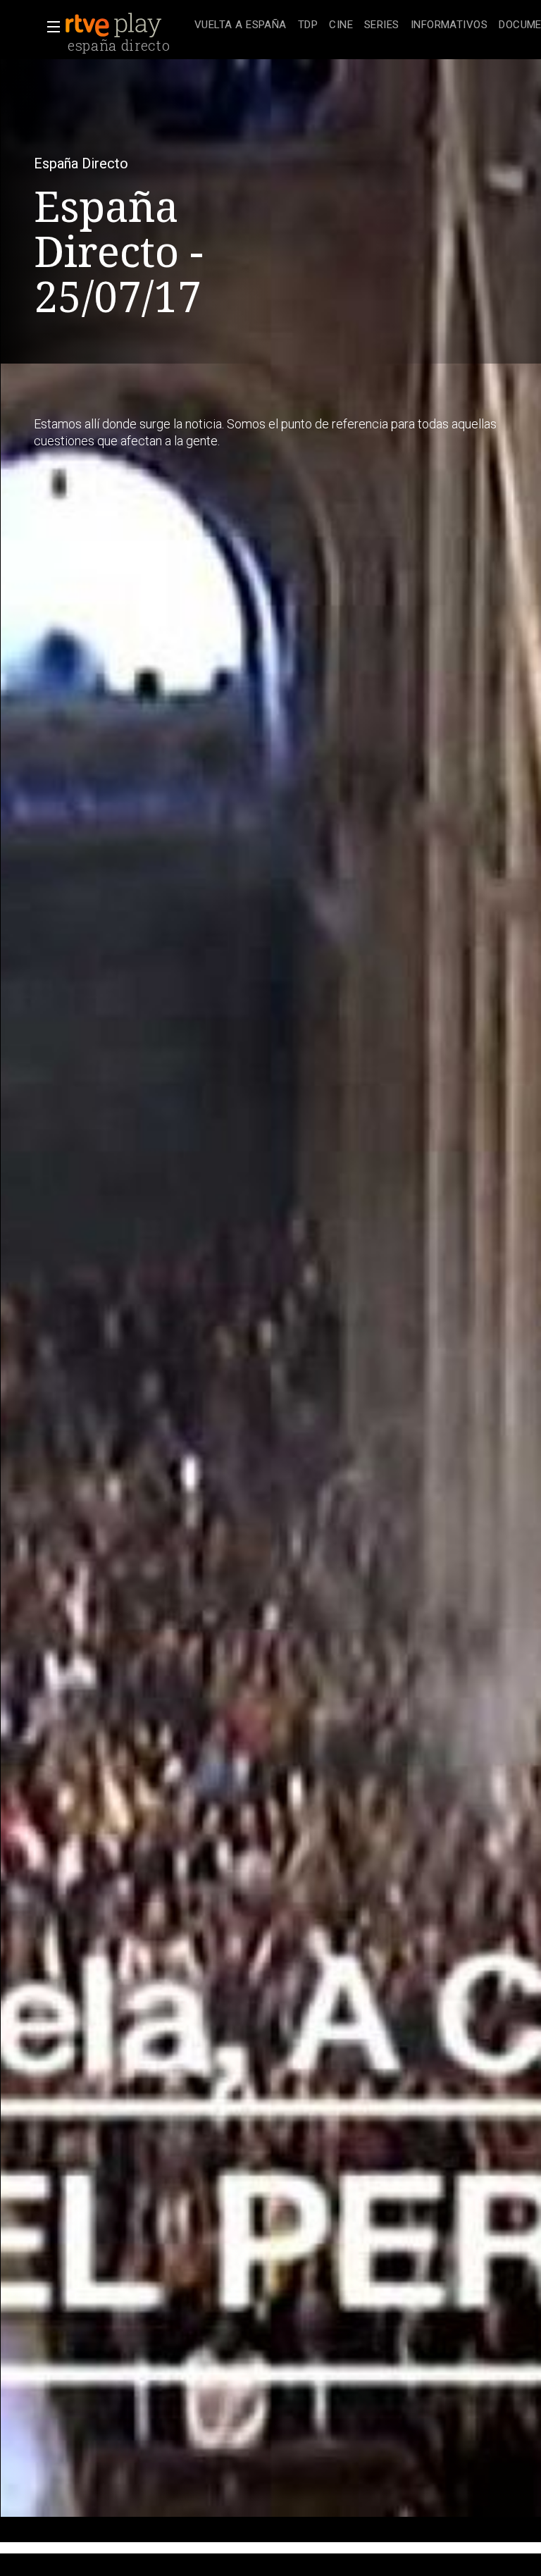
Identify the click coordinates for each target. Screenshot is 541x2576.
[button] (49, 27)
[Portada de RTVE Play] (115, 25)
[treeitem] (241, 26)
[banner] (127, 25)
